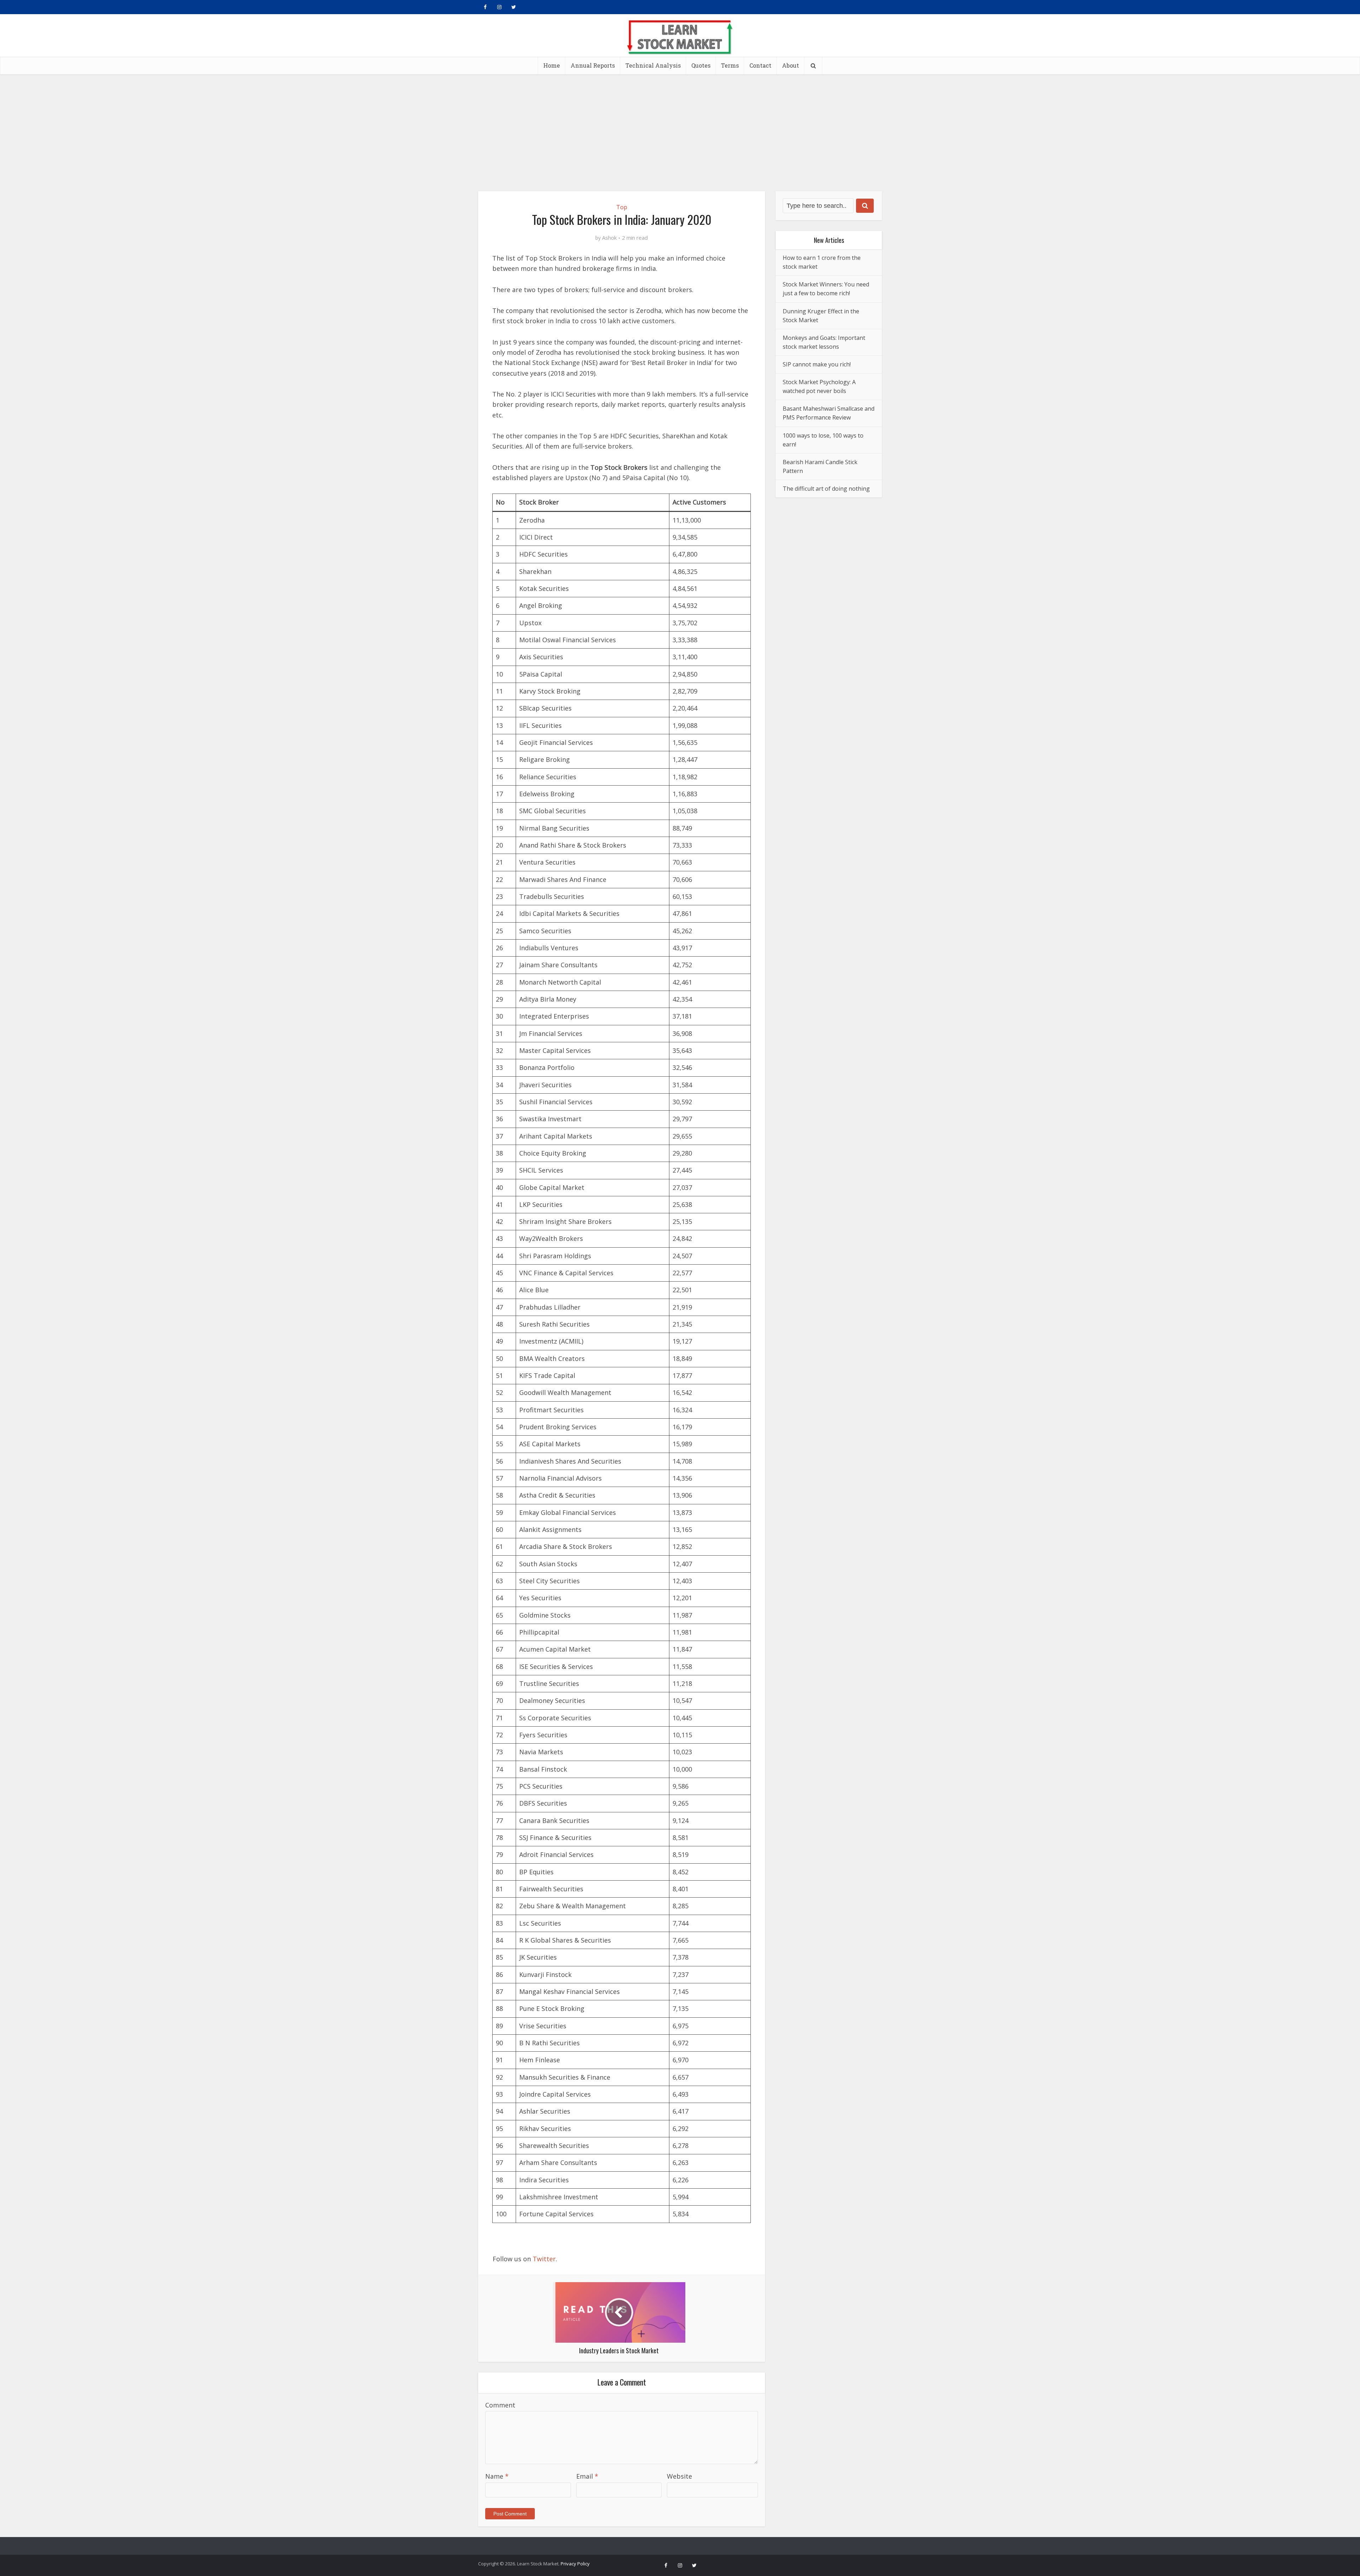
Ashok (609, 238)
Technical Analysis (653, 65)
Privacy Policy (575, 2564)
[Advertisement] (680, 127)
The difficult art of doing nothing (826, 489)
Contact (760, 65)
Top (622, 207)
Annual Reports (593, 65)
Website (679, 2476)
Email (587, 2476)
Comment (500, 2405)
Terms (730, 65)
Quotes (701, 65)
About (790, 65)
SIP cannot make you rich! (817, 364)
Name (497, 2476)
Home (552, 65)
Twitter (544, 2259)
